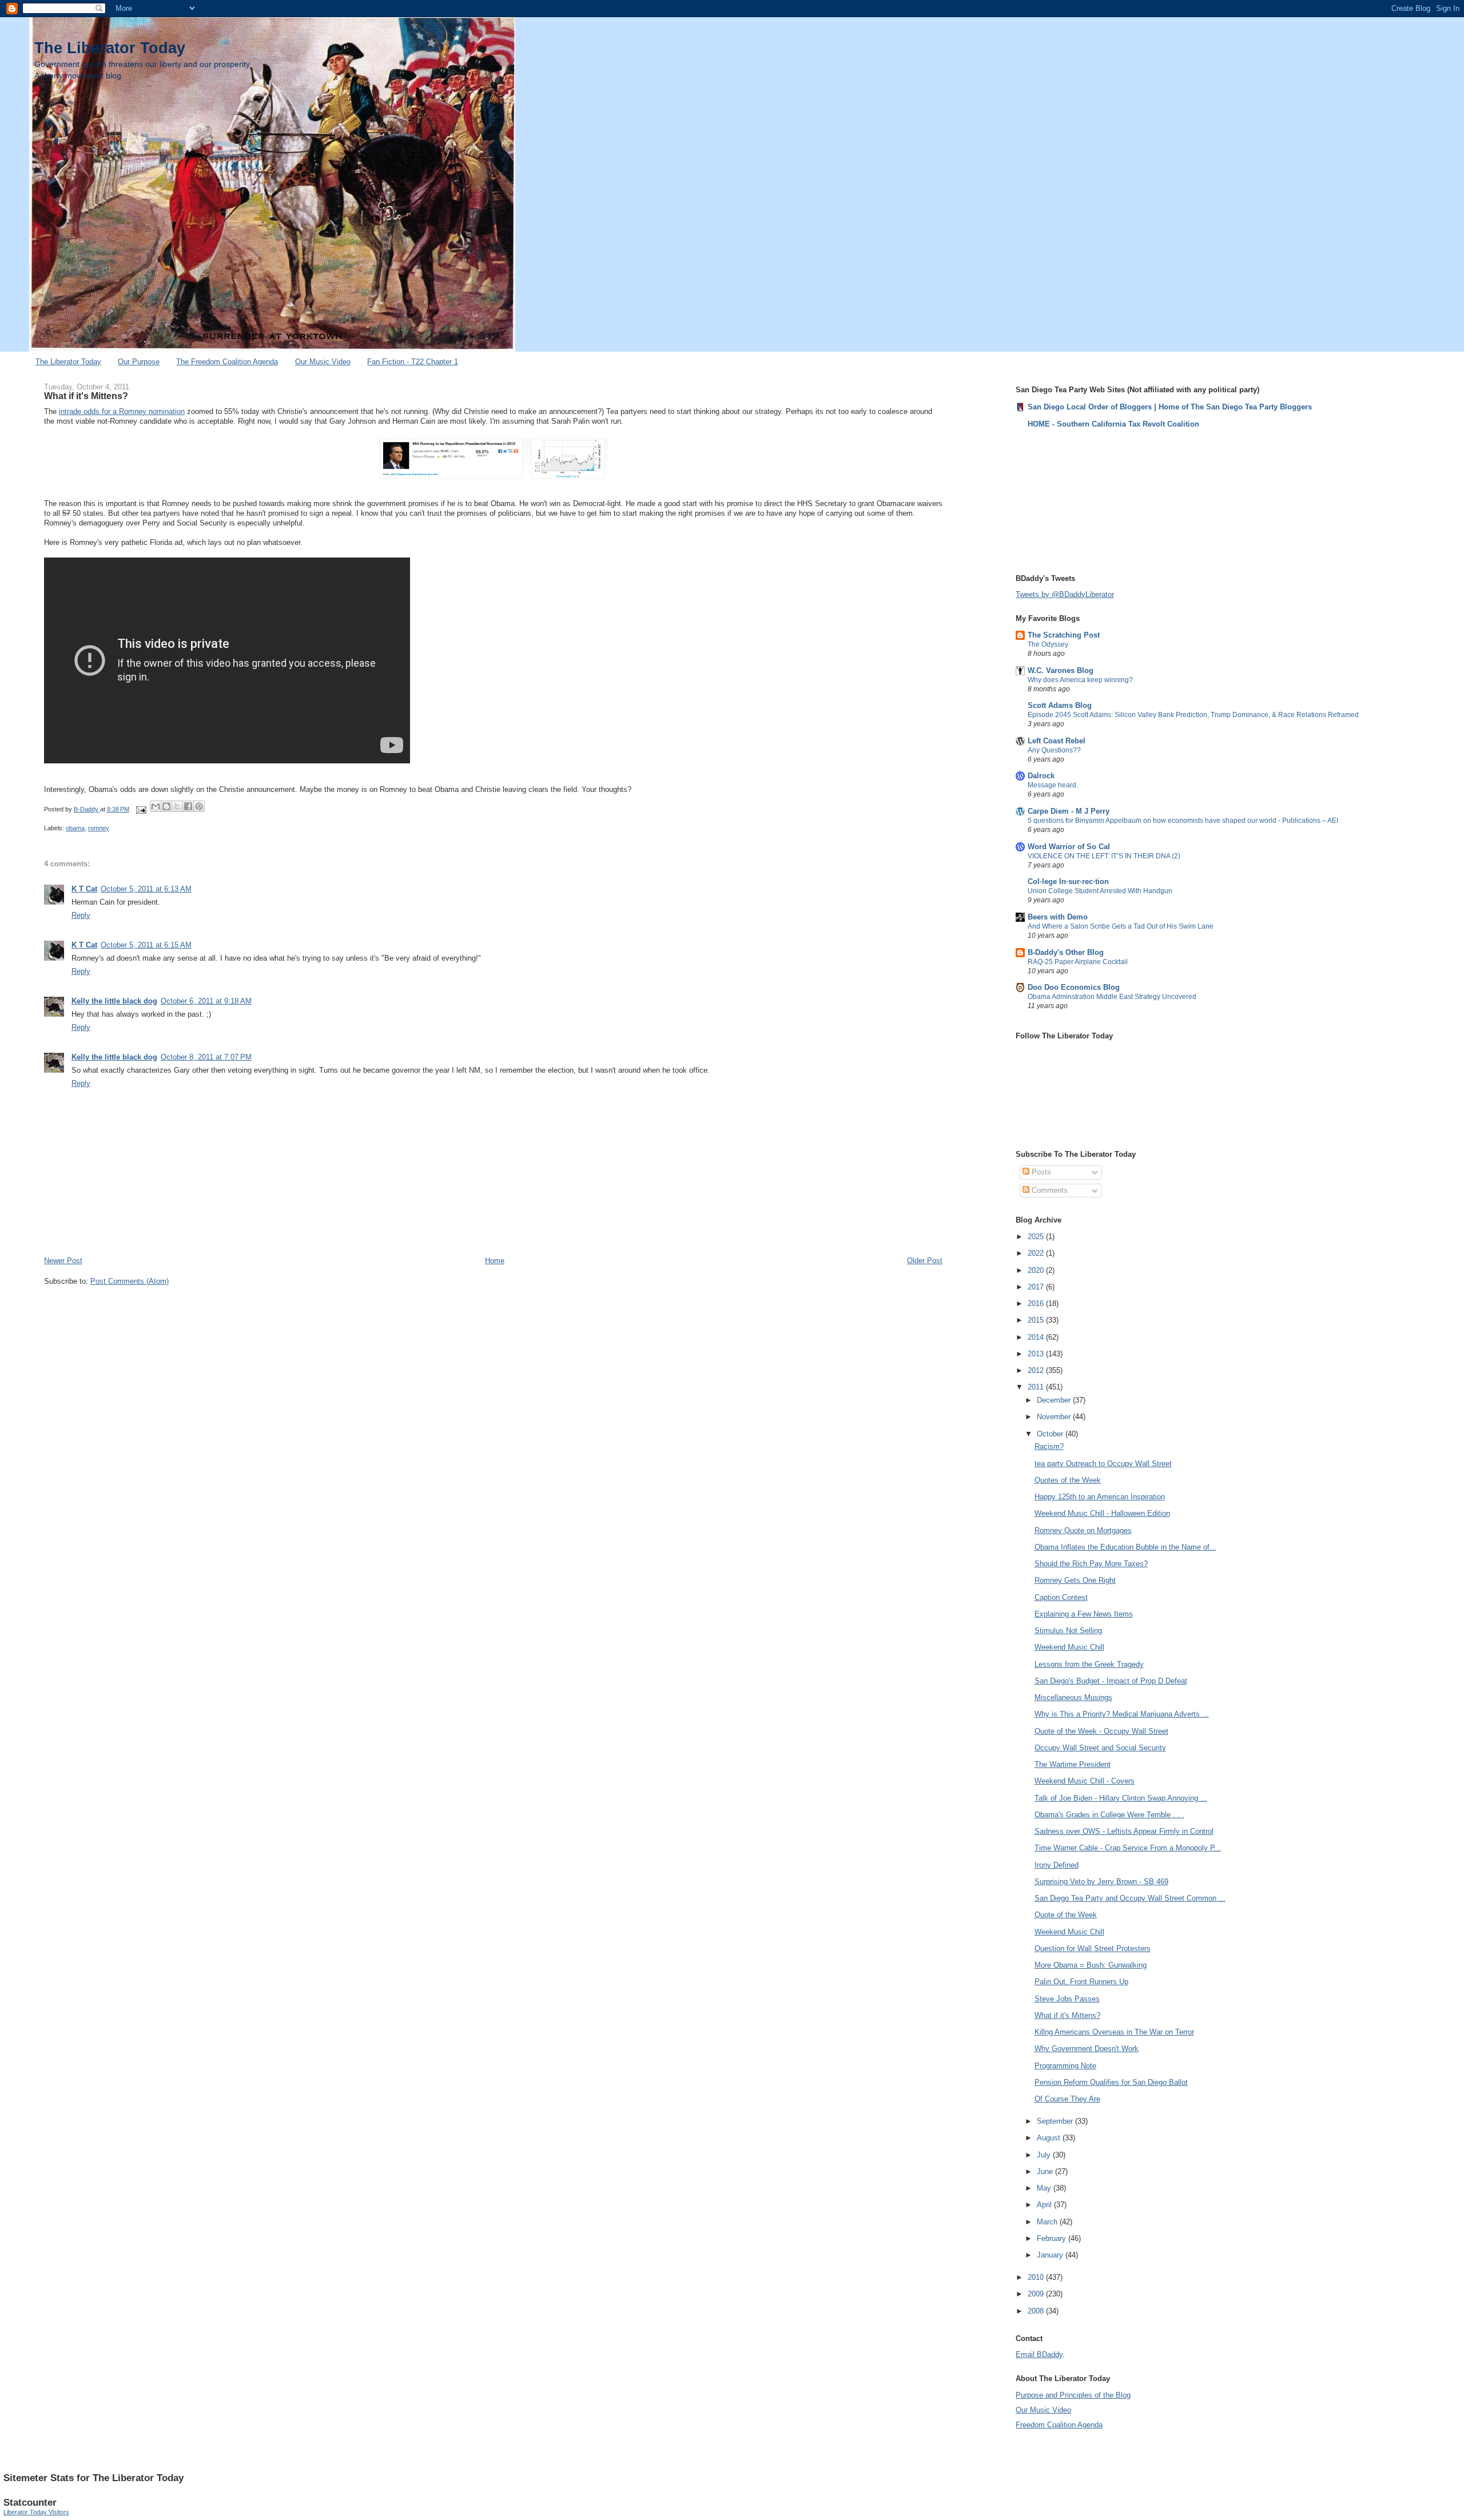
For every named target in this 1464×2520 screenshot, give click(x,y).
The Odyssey (1048, 644)
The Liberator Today (110, 48)
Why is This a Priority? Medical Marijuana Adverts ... (1122, 1714)
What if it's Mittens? (1067, 2015)
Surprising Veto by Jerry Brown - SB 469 (1101, 1882)
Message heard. (1053, 785)
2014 (1037, 1337)
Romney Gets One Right (1075, 1580)
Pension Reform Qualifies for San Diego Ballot (1111, 2082)
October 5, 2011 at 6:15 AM (146, 945)
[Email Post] (141, 809)
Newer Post (63, 1261)
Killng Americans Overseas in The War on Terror (1114, 2032)
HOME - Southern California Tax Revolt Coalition (1113, 424)
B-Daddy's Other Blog (1066, 952)
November (1055, 1417)
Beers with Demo (1058, 917)
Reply (81, 915)
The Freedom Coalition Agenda (227, 362)
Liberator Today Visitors (36, 2512)
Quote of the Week (1066, 1915)
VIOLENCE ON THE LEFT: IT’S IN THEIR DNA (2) (1104, 856)
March (1048, 2222)
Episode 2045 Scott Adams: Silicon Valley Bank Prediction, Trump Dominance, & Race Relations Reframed (1193, 715)
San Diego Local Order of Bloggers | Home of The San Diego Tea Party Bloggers (1170, 407)
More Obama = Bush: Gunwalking (1091, 1965)
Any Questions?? (1054, 750)
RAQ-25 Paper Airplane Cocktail (1078, 962)
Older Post (925, 1261)
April (1045, 2205)
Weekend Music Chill (1069, 1647)
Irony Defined (1057, 1865)
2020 (1037, 1270)
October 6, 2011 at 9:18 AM (206, 1001)
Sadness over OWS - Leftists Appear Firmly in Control (1124, 1831)
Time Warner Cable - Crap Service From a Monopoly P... (1128, 1848)
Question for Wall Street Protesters (1093, 1948)
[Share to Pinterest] (199, 806)
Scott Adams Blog (1060, 705)
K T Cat (84, 889)
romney (99, 828)
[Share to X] (177, 806)
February (1053, 2238)
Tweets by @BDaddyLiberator (1065, 594)
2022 (1037, 1253)
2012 (1037, 1370)
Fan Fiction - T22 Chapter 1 (413, 362)
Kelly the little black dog (114, 1001)
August (1050, 2138)
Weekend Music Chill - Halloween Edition (1102, 1513)
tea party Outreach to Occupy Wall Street (1103, 1464)
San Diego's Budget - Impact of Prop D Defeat (1111, 1681)
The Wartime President (1073, 1764)
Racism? (1049, 1446)
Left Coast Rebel (1057, 741)
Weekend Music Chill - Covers (1085, 1781)
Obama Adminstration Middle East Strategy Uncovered (1112, 997)
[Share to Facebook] (188, 806)
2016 (1037, 1303)
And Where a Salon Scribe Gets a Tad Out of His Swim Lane (1121, 926)
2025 (1037, 1237)
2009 (1037, 2294)
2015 (1037, 1320)
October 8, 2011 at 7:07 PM (206, 1057)
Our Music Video (323, 362)
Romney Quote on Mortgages (1083, 1530)
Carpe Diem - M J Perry (1069, 811)
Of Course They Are (1067, 2099)
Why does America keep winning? (1080, 680)
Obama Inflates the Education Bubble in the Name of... (1125, 1547)
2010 (1037, 2277)
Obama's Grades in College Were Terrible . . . (1109, 1815)
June (1046, 2171)
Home (495, 1261)
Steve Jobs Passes (1067, 1999)
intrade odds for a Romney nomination (122, 411)
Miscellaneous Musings (1073, 1697)
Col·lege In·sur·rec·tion (1068, 881)
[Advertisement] (1073, 500)
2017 (1037, 1287)
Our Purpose (139, 362)
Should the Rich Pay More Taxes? (1091, 1564)
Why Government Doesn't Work (1087, 2049)
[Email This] (156, 806)
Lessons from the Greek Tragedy (1089, 1664)
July (1045, 2155)
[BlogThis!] (166, 806)
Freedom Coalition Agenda (1059, 2425)
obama (75, 828)
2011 (1037, 1387)
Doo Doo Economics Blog (1074, 987)
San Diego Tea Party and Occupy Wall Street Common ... (1130, 1898)
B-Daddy (87, 809)
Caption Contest (1061, 1597)
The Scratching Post (1064, 635)
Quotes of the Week (1068, 1480)
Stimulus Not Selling (1068, 1631)
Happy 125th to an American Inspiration (1100, 1497)
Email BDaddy (1039, 2354)
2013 (1037, 1354)
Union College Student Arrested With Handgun (1100, 891)
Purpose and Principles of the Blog (1073, 2395)
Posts (1040, 1172)
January (1051, 2255)
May (1045, 2188)
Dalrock (1041, 776)
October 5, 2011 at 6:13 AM (146, 889)
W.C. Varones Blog (1061, 670)
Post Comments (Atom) (130, 1281)
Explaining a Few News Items (1084, 1614)
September (1056, 2121)
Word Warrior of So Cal (1069, 847)
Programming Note (1065, 2066)
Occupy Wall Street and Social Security (1100, 1748)
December (1055, 1400)
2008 (1037, 2311)
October (1051, 1434)
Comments (1049, 1190)
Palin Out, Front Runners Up (1081, 1982)
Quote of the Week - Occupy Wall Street (1101, 1731)
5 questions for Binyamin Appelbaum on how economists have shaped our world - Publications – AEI (1183, 821)
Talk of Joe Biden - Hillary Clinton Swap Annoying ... (1121, 1798)
